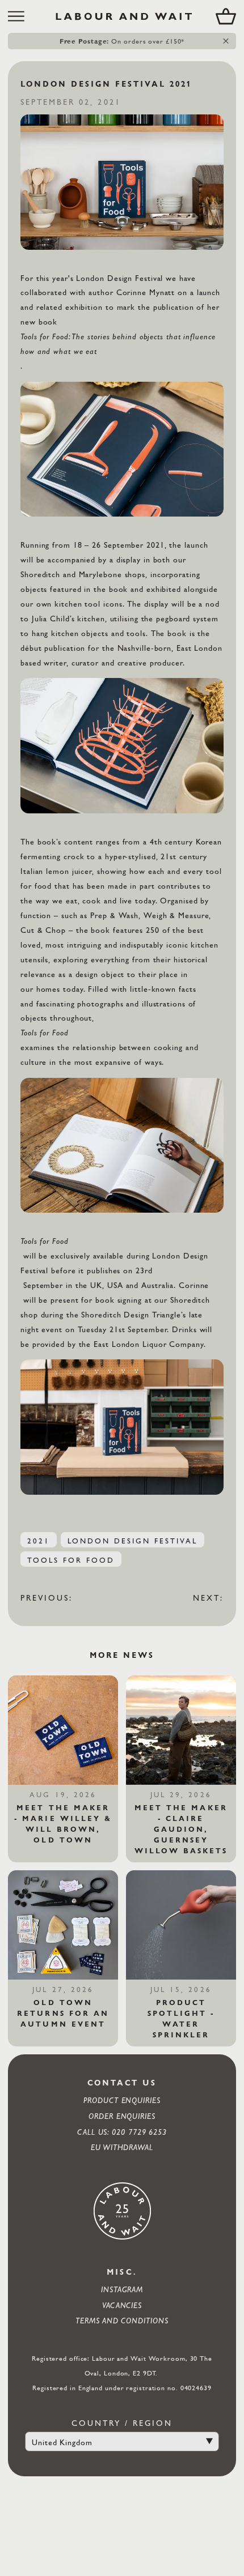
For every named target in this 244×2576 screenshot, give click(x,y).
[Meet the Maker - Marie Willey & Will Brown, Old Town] (63, 1730)
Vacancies (122, 2305)
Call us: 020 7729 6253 (122, 2132)
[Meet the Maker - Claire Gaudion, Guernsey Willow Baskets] (181, 1730)
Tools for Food (71, 1560)
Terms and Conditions (122, 2320)
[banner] (122, 16)
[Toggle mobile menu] (20, 16)
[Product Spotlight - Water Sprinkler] (181, 1925)
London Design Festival (133, 1541)
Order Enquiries (122, 2116)
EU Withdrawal (122, 2147)
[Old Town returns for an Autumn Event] (63, 1925)
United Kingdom (62, 2442)
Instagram (122, 2289)
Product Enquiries (122, 2100)
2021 (39, 1541)
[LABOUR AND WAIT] (124, 16)
